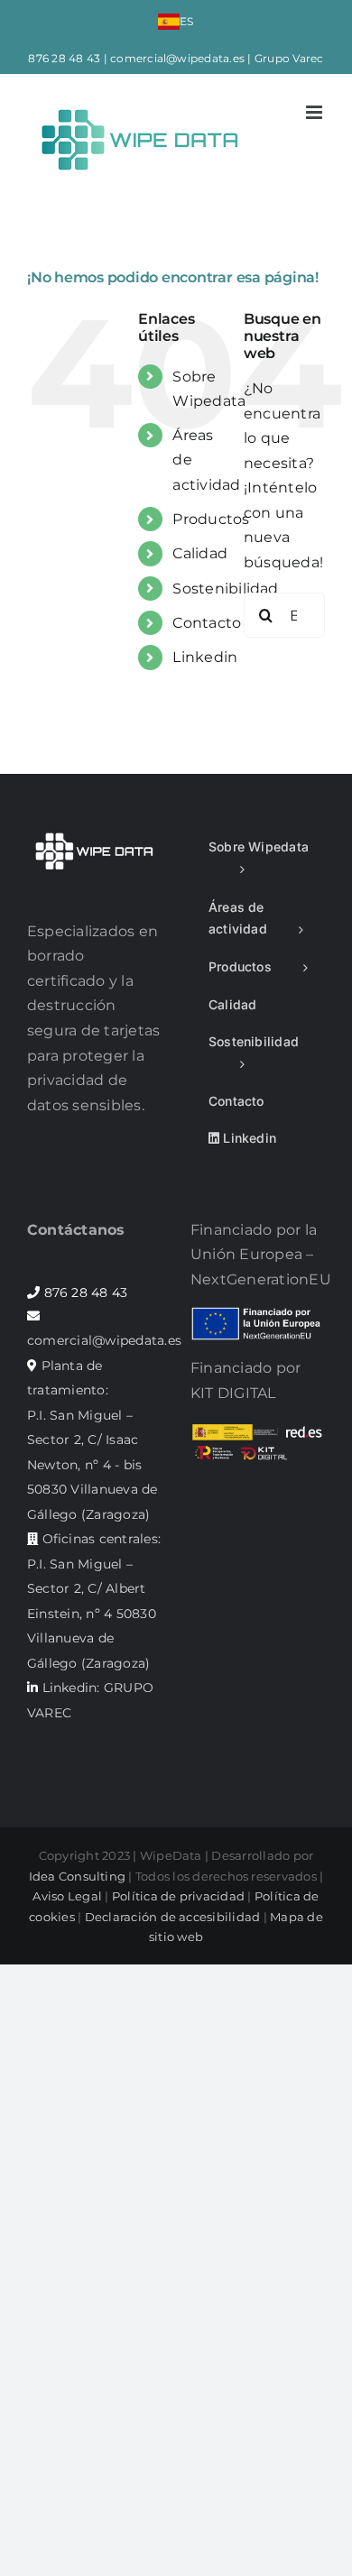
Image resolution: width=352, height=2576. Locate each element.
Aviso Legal (67, 1896)
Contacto (207, 623)
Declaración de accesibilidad (173, 1917)
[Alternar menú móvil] (315, 112)
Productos (211, 519)
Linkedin (205, 657)
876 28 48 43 (64, 58)
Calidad (200, 553)
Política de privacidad (178, 1896)
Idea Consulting (78, 1876)
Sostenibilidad (225, 589)
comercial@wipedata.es (177, 58)
